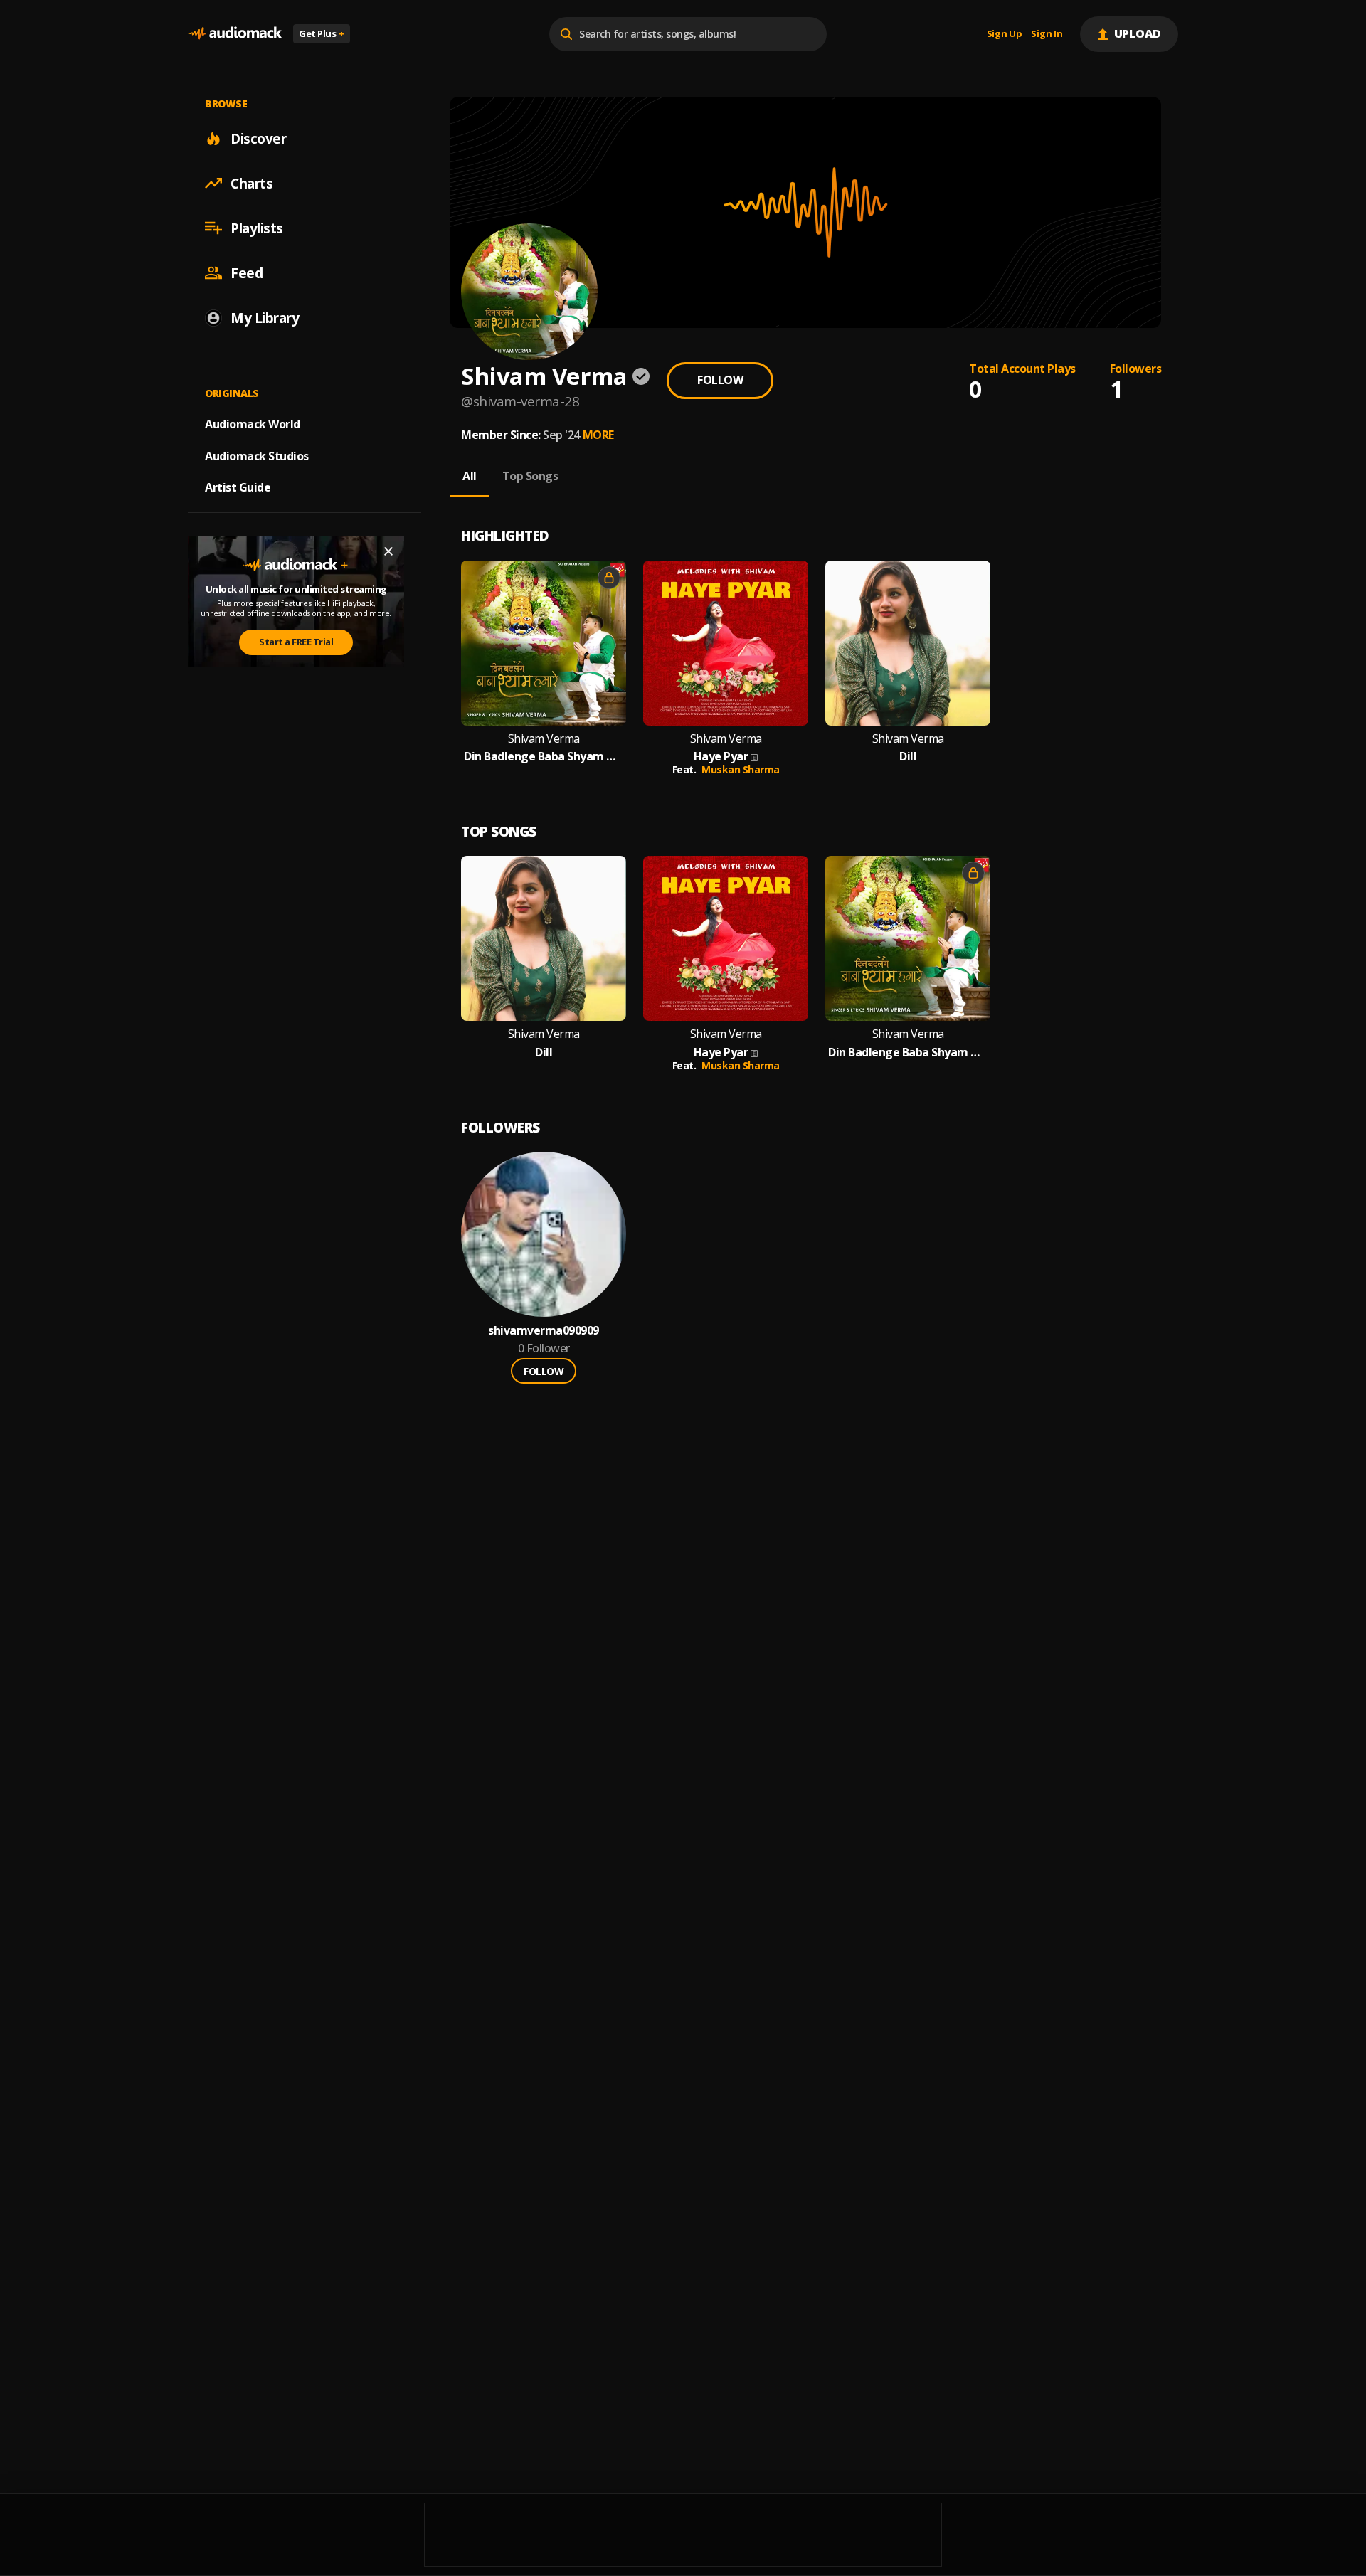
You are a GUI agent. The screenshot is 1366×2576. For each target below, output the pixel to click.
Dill (908, 757)
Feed (247, 272)
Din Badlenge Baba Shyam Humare (544, 757)
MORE (598, 435)
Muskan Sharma (741, 769)
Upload (1138, 33)
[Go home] (235, 34)
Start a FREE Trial (296, 642)
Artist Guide (238, 487)
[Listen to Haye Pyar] (726, 643)
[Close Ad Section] (388, 551)
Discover (258, 138)
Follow (720, 380)
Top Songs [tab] (530, 476)
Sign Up (1005, 34)
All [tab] (470, 476)
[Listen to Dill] (908, 643)
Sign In (1047, 34)
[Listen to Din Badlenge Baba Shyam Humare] (544, 643)
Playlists (257, 228)
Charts (252, 183)
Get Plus (322, 33)
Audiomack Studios (257, 455)
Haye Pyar (721, 757)
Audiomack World (253, 423)
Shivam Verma (544, 739)
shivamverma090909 (544, 1331)
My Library (265, 317)
